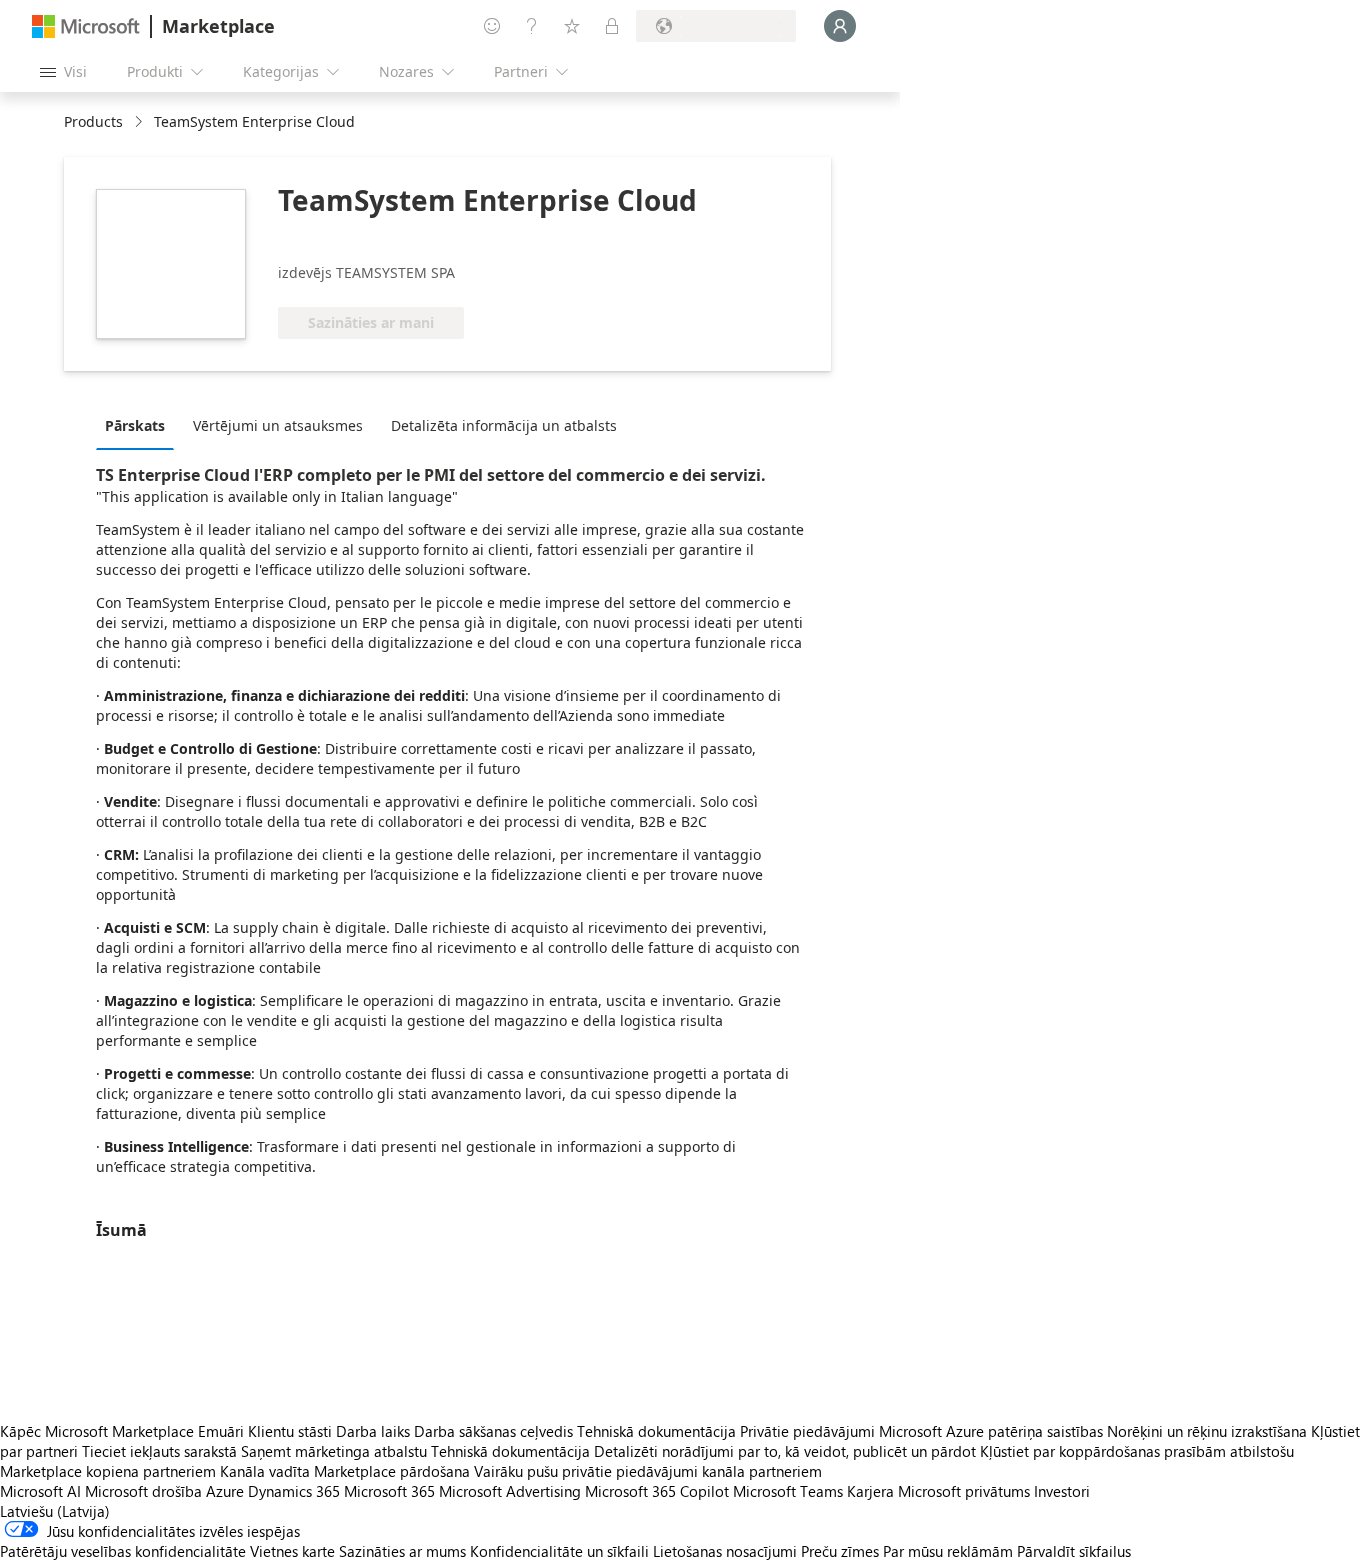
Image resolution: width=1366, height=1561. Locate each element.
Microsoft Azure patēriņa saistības (993, 1431)
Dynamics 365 (294, 1491)
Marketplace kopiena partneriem (108, 1471)
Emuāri (221, 1431)
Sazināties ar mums (402, 1551)
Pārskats (135, 425)
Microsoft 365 (389, 1491)
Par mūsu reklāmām (948, 1551)
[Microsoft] (86, 26)
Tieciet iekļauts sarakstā (159, 1451)
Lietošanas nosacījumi (725, 1551)
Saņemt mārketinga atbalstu (334, 1451)
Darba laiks (373, 1431)
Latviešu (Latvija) (55, 1511)
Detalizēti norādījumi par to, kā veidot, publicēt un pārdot (785, 1451)
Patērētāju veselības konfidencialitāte (123, 1551)
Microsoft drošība (143, 1491)
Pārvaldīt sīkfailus (1074, 1551)
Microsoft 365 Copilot (657, 1491)
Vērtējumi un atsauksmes (278, 425)
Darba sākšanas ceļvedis (493, 1431)
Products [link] (93, 121)
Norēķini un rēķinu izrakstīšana (1207, 1431)
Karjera (870, 1491)
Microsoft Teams (788, 1491)
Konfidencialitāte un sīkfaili (559, 1551)
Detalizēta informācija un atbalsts (504, 425)
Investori (1062, 1491)
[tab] (140, 425)
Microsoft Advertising (510, 1491)
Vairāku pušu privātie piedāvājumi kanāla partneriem (648, 1471)
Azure (225, 1491)
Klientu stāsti (290, 1431)
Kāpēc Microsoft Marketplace (97, 1431)
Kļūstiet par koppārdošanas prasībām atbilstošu (1137, 1451)
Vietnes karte (292, 1551)
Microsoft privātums (964, 1491)
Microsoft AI (40, 1491)
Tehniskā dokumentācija (656, 1431)
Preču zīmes (840, 1551)
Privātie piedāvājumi (807, 1431)
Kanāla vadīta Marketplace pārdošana (345, 1471)
